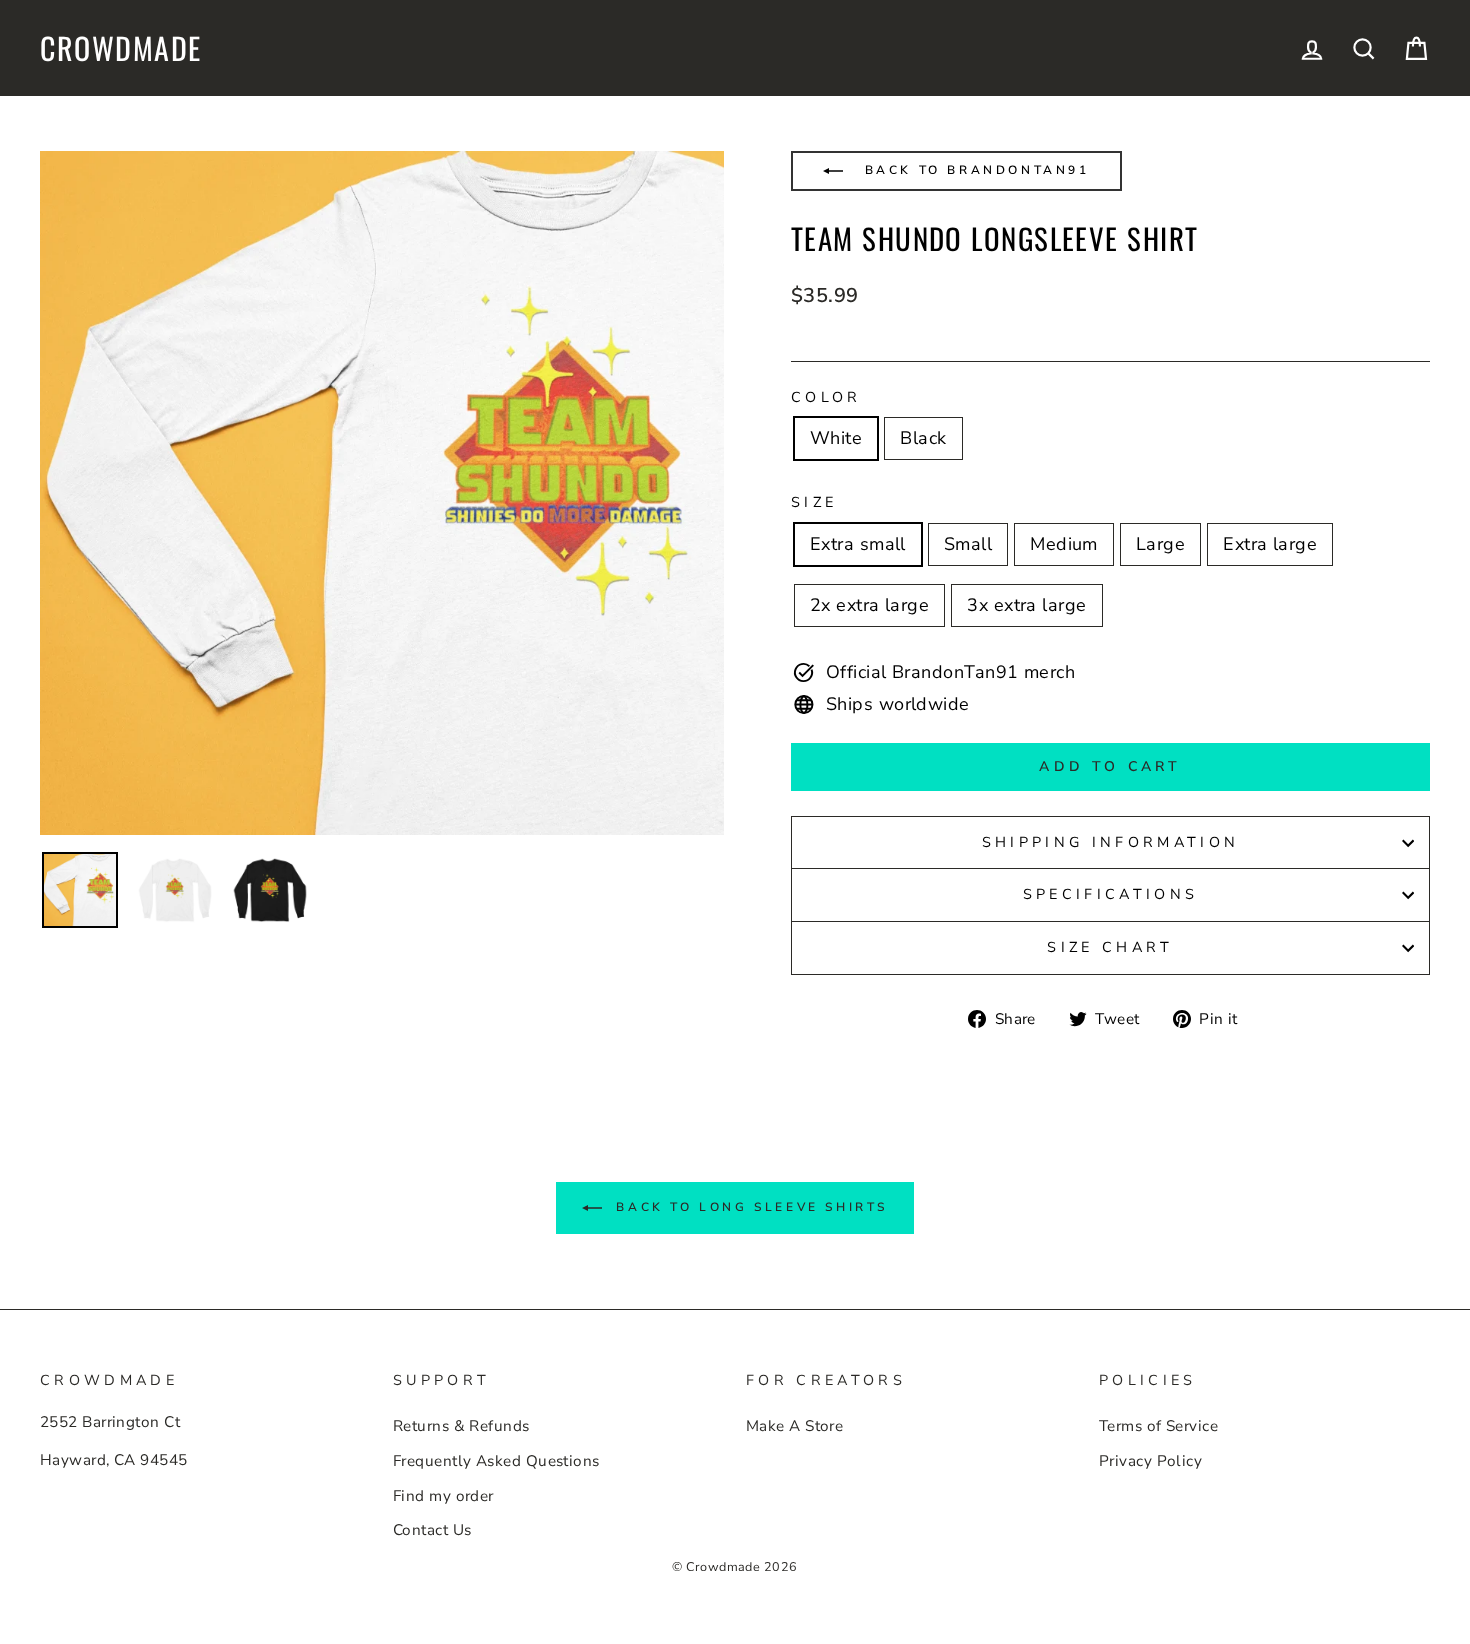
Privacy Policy (1150, 1461)
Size (814, 502)
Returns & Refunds (461, 1426)
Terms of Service (1158, 1426)
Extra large (1270, 544)
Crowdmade (121, 48)
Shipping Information (1110, 842)
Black (923, 438)
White (836, 438)
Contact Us (432, 1530)
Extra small (858, 544)
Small (968, 544)
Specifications (1110, 894)
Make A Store (794, 1426)
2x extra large (869, 605)
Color (826, 397)
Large (1160, 544)
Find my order (443, 1496)
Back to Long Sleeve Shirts (749, 1207)
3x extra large (1026, 605)
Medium (1064, 544)
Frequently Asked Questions (496, 1461)
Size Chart (1110, 947)
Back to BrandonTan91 (974, 170)
